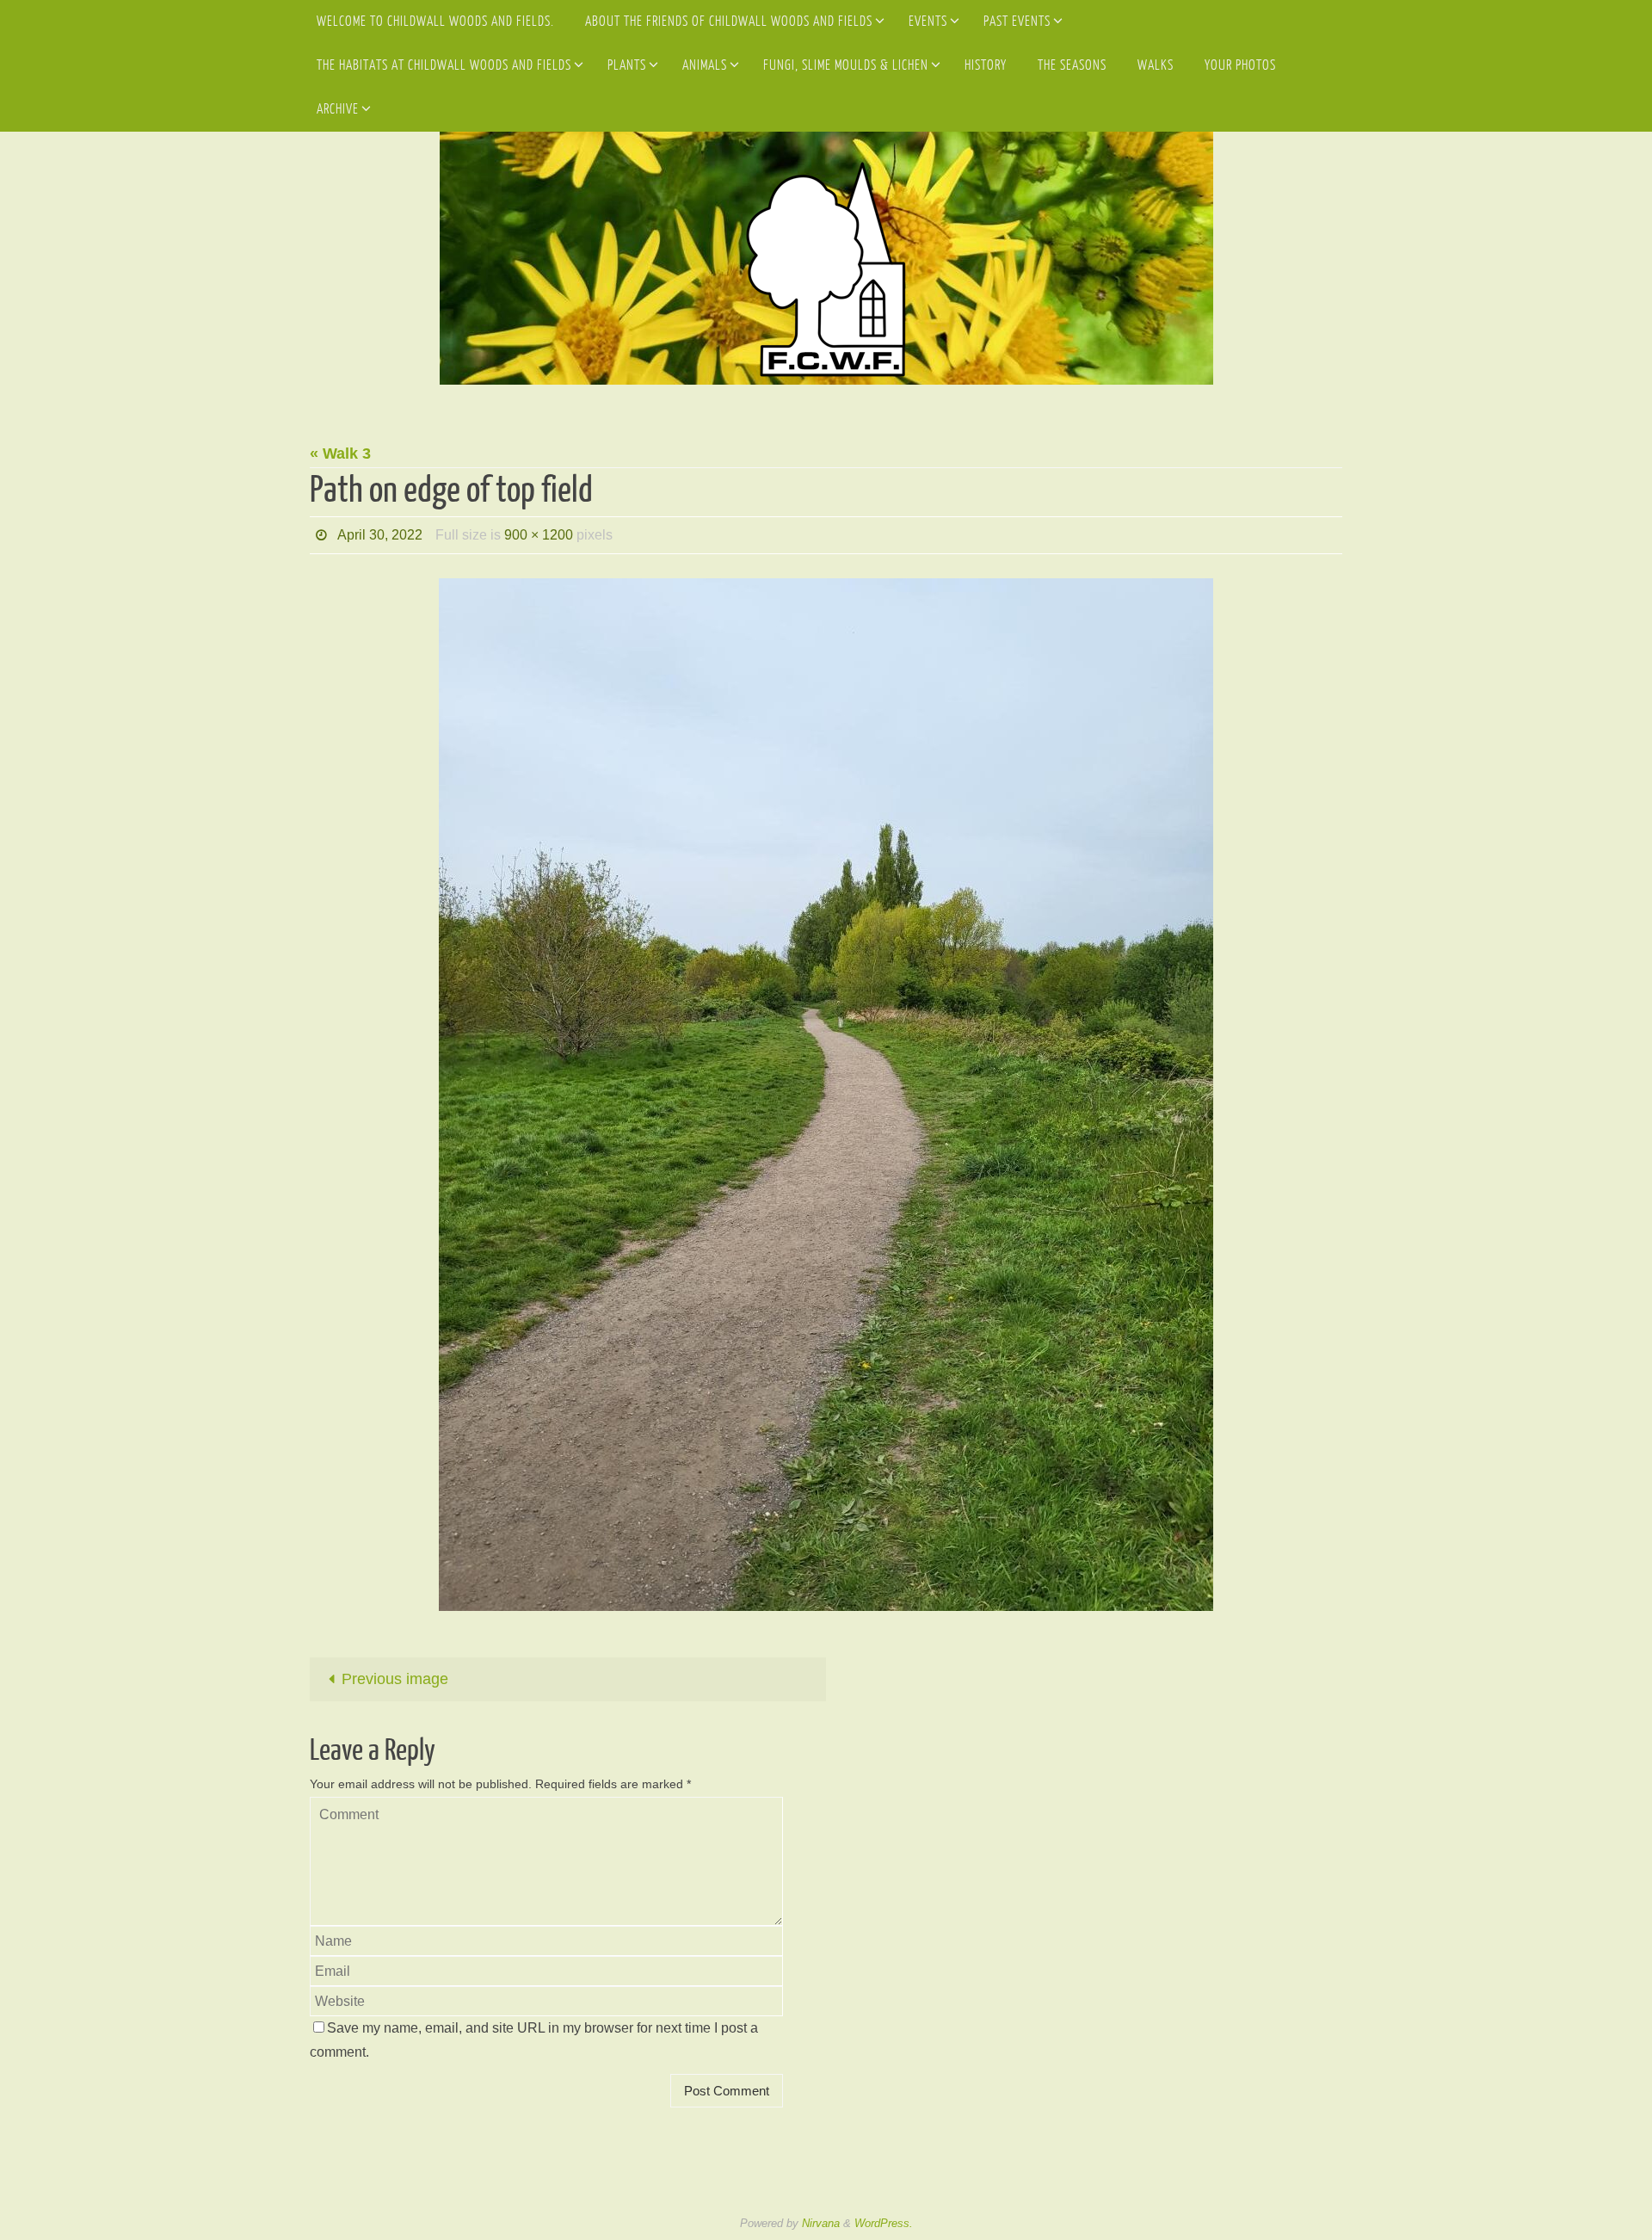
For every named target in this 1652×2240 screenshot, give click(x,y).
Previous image (395, 1679)
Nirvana (821, 2223)
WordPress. (884, 2223)
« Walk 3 (340, 454)
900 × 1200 (539, 535)
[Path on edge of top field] (826, 1095)
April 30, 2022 (380, 535)
